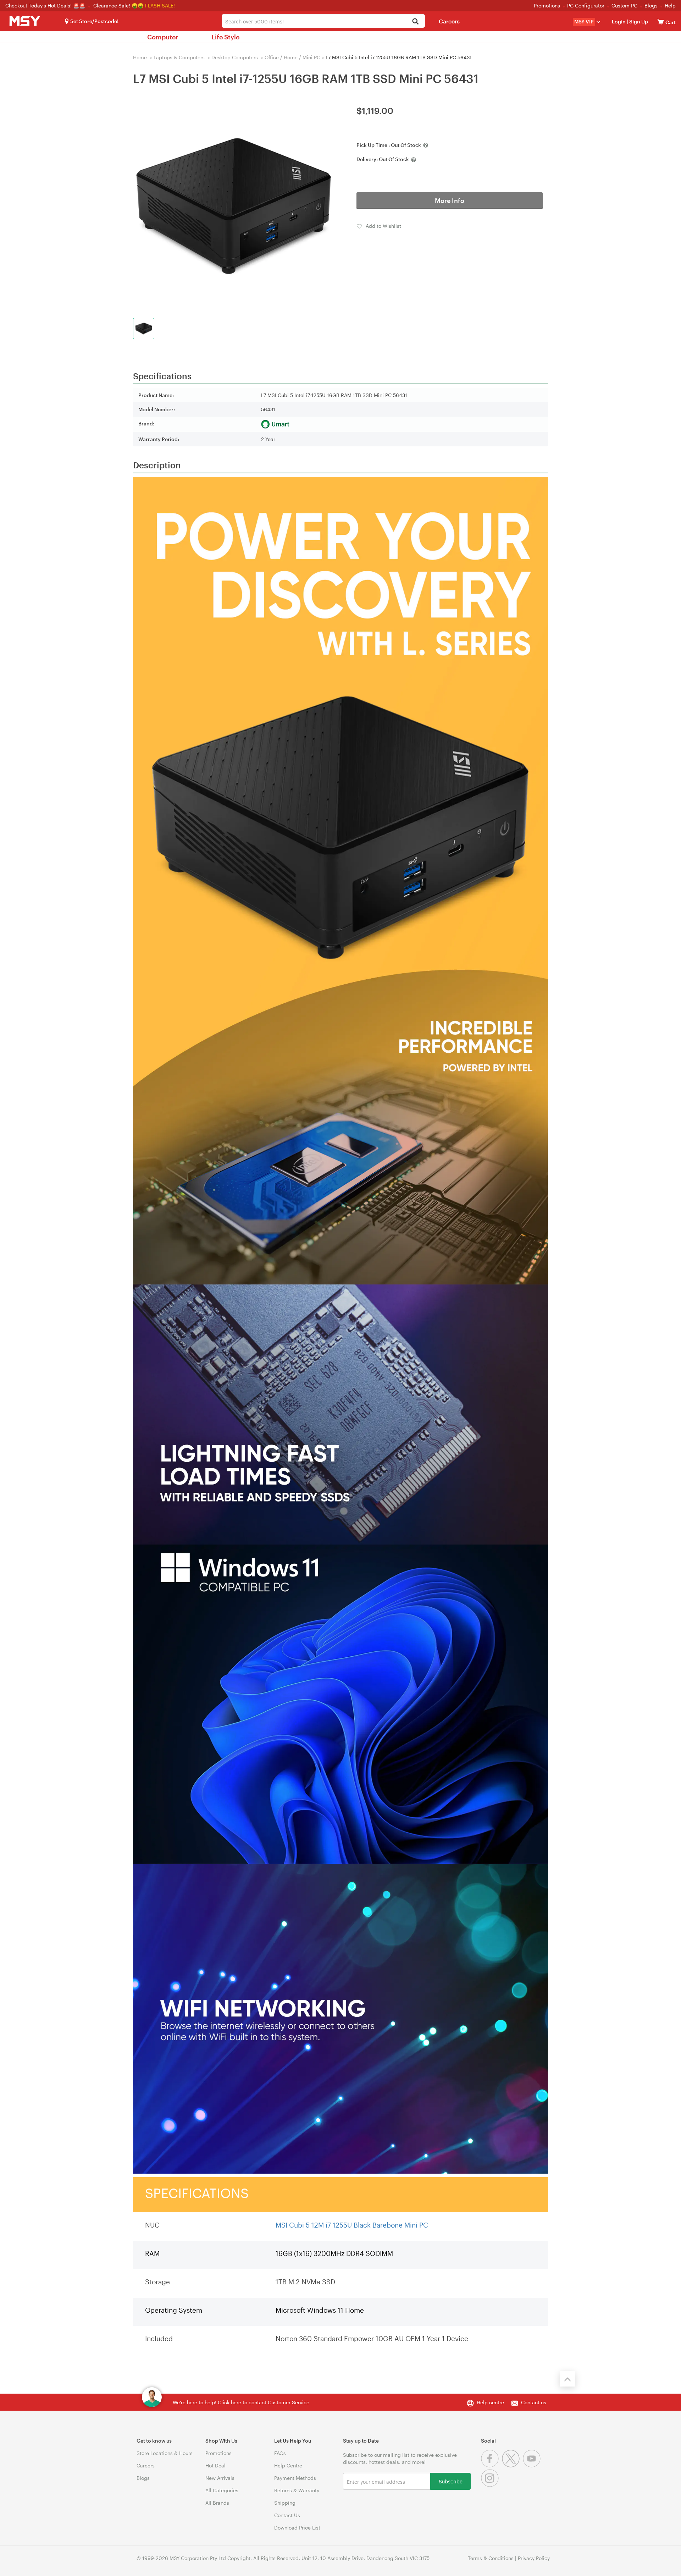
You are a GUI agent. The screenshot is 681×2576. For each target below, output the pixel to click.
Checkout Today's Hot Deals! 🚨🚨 (46, 5)
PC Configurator (586, 5)
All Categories (222, 2490)
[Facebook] (491, 2465)
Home (140, 57)
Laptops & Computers (179, 57)
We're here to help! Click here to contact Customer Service (241, 2402)
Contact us (534, 2402)
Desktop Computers (235, 57)
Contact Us (287, 2515)
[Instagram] (491, 2485)
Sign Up (638, 21)
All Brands (217, 2503)
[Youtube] (533, 2465)
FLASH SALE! (160, 5)
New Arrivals (220, 2478)
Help (670, 5)
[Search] (416, 22)
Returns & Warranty (297, 2490)
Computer (163, 37)
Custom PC (624, 5)
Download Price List (297, 2528)
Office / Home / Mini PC (292, 57)
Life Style (225, 37)
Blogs (651, 5)
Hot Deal (215, 2465)
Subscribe (451, 2481)
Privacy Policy (534, 2558)
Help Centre (288, 2465)
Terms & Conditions (491, 2558)
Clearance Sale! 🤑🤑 (118, 5)
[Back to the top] (567, 2379)
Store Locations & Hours (165, 2453)
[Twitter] (512, 2465)
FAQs (280, 2453)
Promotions (547, 5)
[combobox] (323, 21)
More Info (450, 200)
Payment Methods (295, 2478)
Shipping (285, 2503)
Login (619, 21)
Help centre (490, 2402)
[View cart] (660, 21)
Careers (449, 21)
